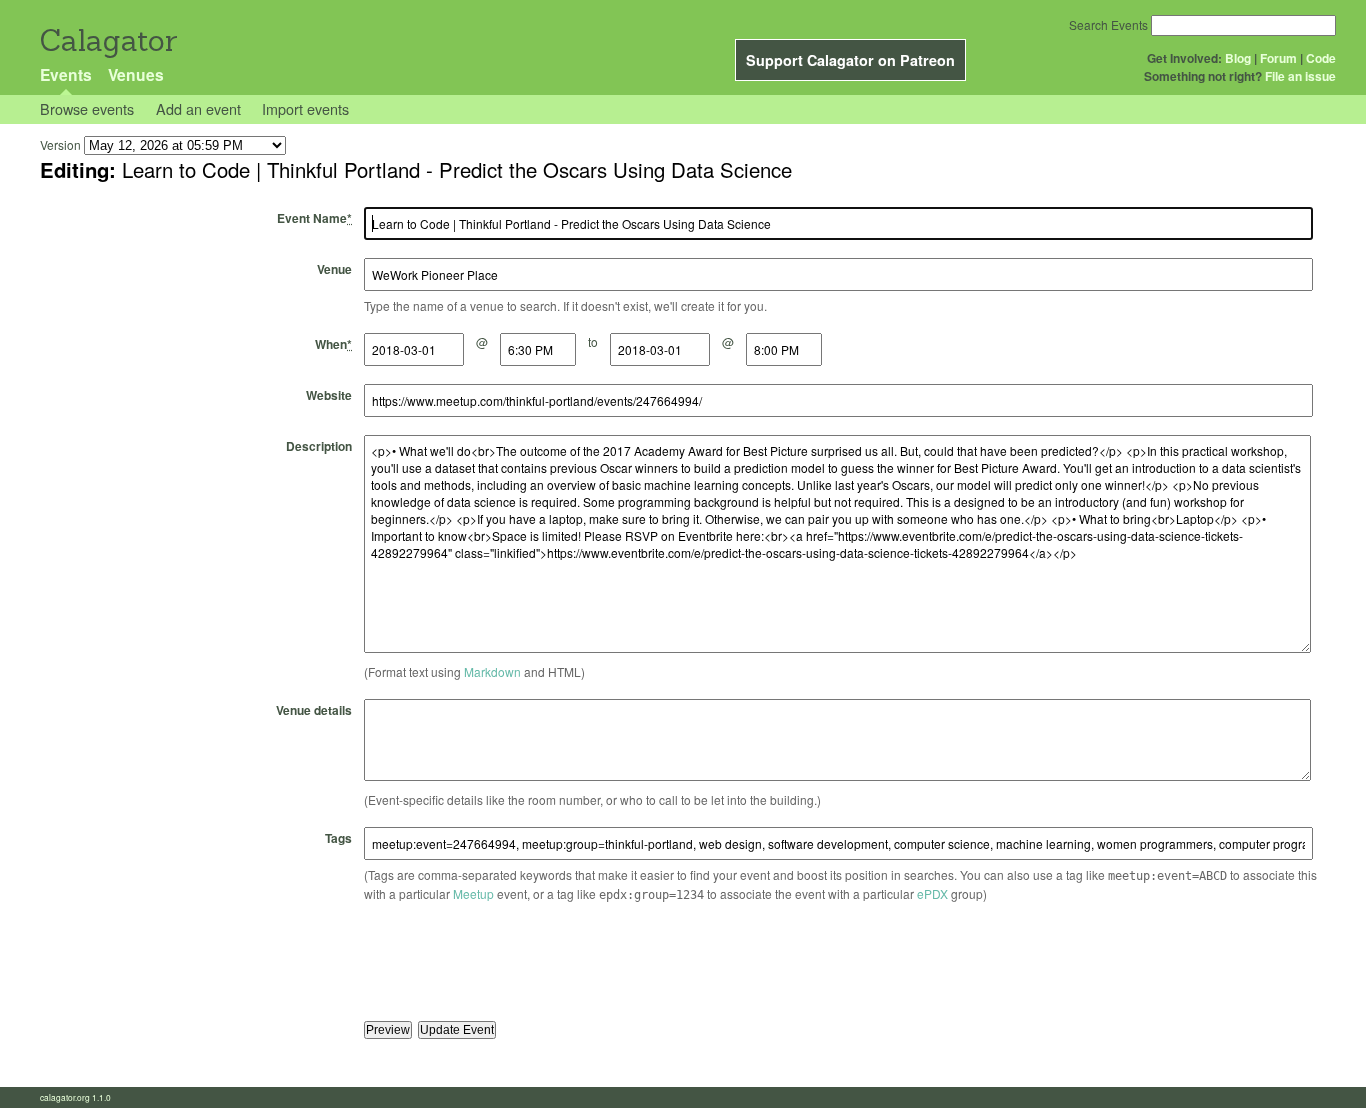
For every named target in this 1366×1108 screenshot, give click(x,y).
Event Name (314, 218)
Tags (338, 838)
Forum (1278, 58)
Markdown (492, 671)
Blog (1238, 58)
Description (319, 446)
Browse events (87, 108)
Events (66, 74)
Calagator (107, 40)
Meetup (473, 893)
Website (329, 395)
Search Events (1108, 24)
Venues (136, 74)
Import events (305, 108)
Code (1321, 58)
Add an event (198, 108)
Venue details (314, 710)
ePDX (932, 893)
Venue (334, 269)
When (333, 344)
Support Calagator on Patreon (850, 60)
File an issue (1300, 76)
